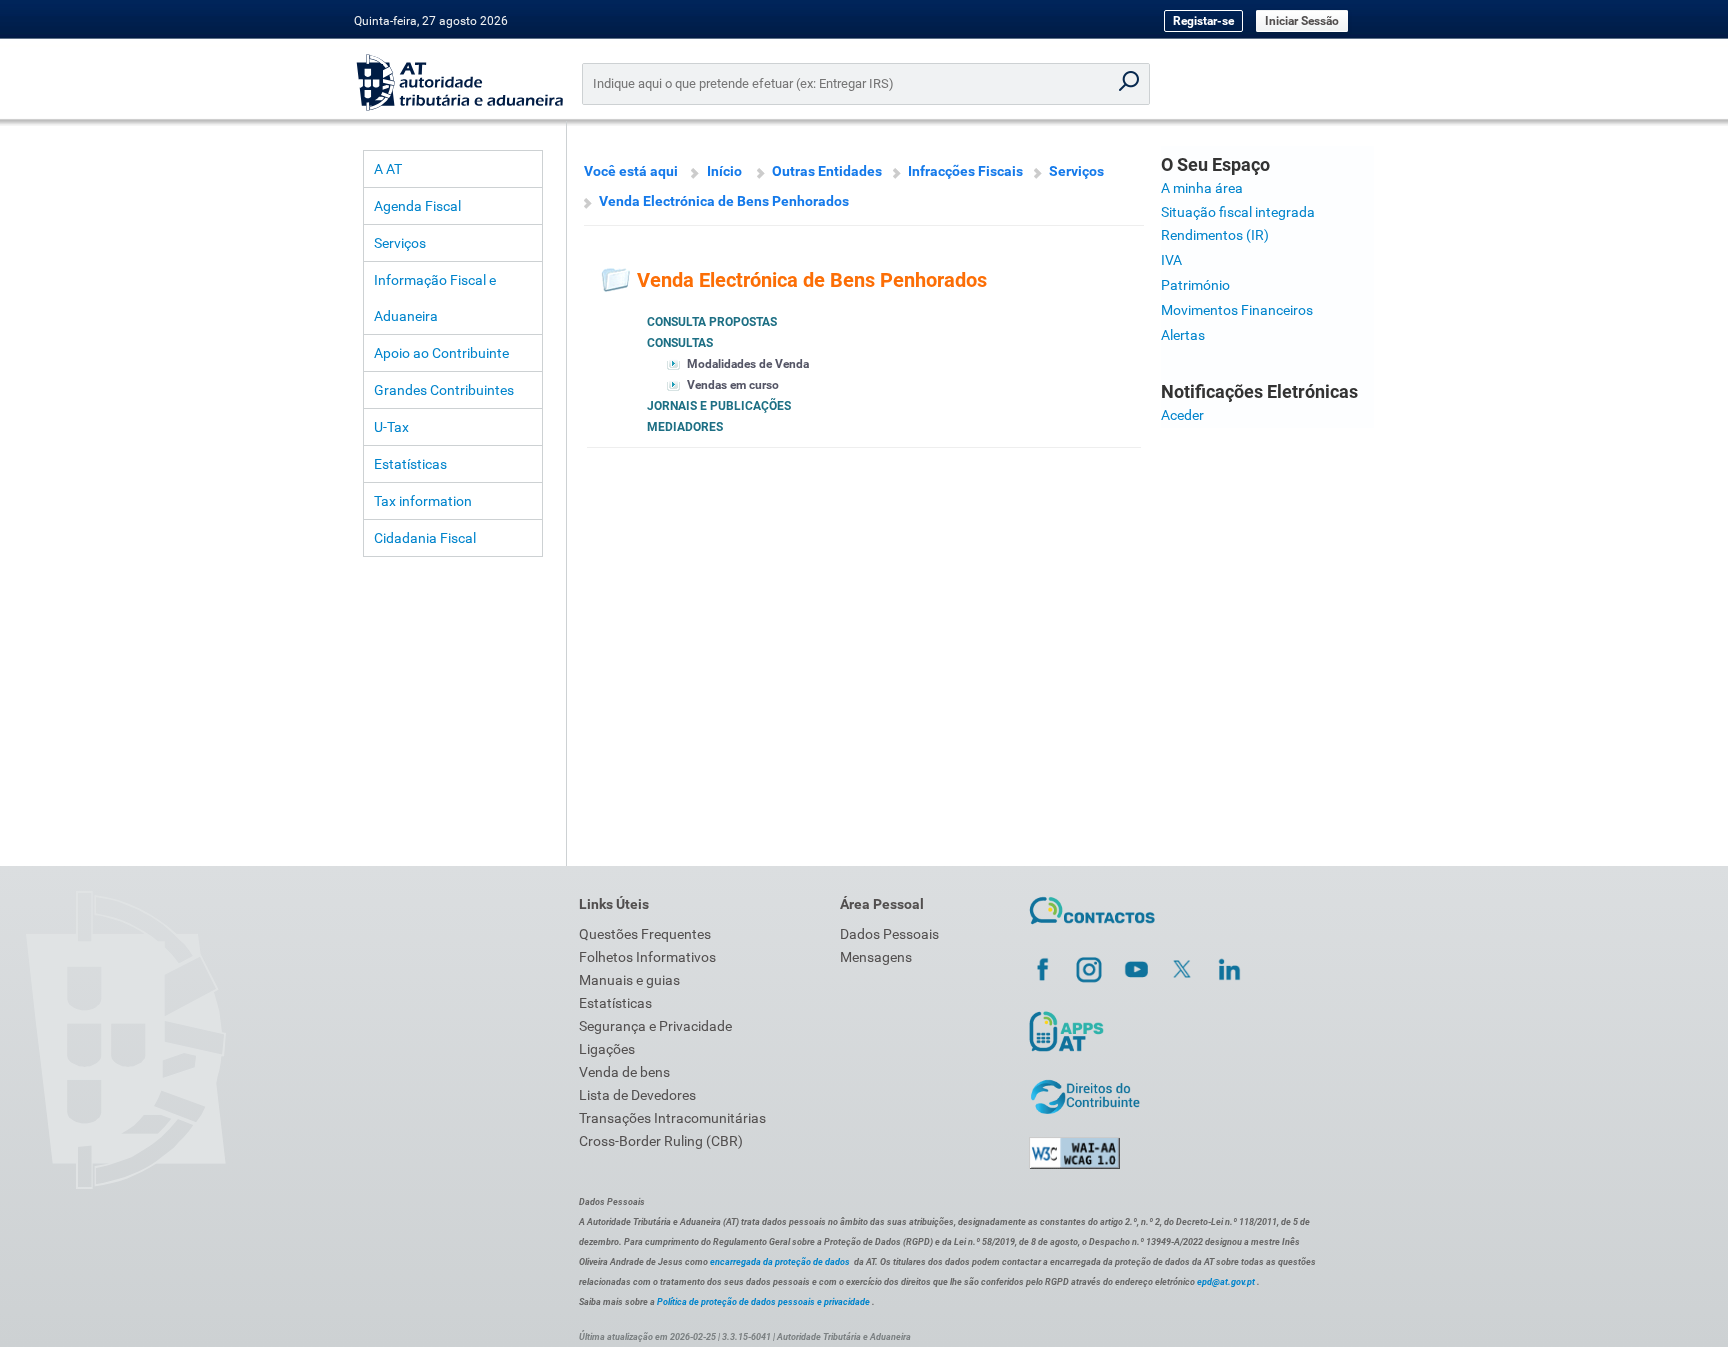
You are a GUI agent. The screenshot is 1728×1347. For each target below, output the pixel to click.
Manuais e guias (629, 980)
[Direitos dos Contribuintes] (1085, 1111)
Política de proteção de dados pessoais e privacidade (763, 1302)
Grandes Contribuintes (444, 390)
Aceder (1182, 415)
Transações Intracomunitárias (672, 1118)
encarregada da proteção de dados (780, 1262)
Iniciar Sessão (1302, 21)
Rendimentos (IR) (1215, 235)
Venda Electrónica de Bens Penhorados (724, 201)
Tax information (423, 501)
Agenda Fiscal (417, 206)
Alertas (1183, 335)
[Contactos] (1092, 927)
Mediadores (685, 427)
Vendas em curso (733, 385)
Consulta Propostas (712, 322)
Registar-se (1203, 21)
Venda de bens (624, 1072)
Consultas (680, 343)
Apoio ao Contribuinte (441, 353)
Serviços (400, 243)
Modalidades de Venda (748, 364)
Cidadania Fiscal (425, 538)
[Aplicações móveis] (1066, 1051)
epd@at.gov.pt (1226, 1282)
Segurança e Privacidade (655, 1026)
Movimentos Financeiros (1237, 310)
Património (1195, 285)
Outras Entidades (827, 171)
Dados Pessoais (889, 934)
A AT (388, 169)
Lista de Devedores (637, 1095)
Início (724, 171)
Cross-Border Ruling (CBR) (661, 1141)
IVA (1171, 260)
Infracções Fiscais (965, 171)
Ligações (607, 1049)
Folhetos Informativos (647, 957)
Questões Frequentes (645, 934)
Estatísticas (410, 464)
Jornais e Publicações (719, 406)
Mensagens (876, 957)
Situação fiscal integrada (1238, 212)
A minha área (1202, 188)
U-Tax (391, 427)
